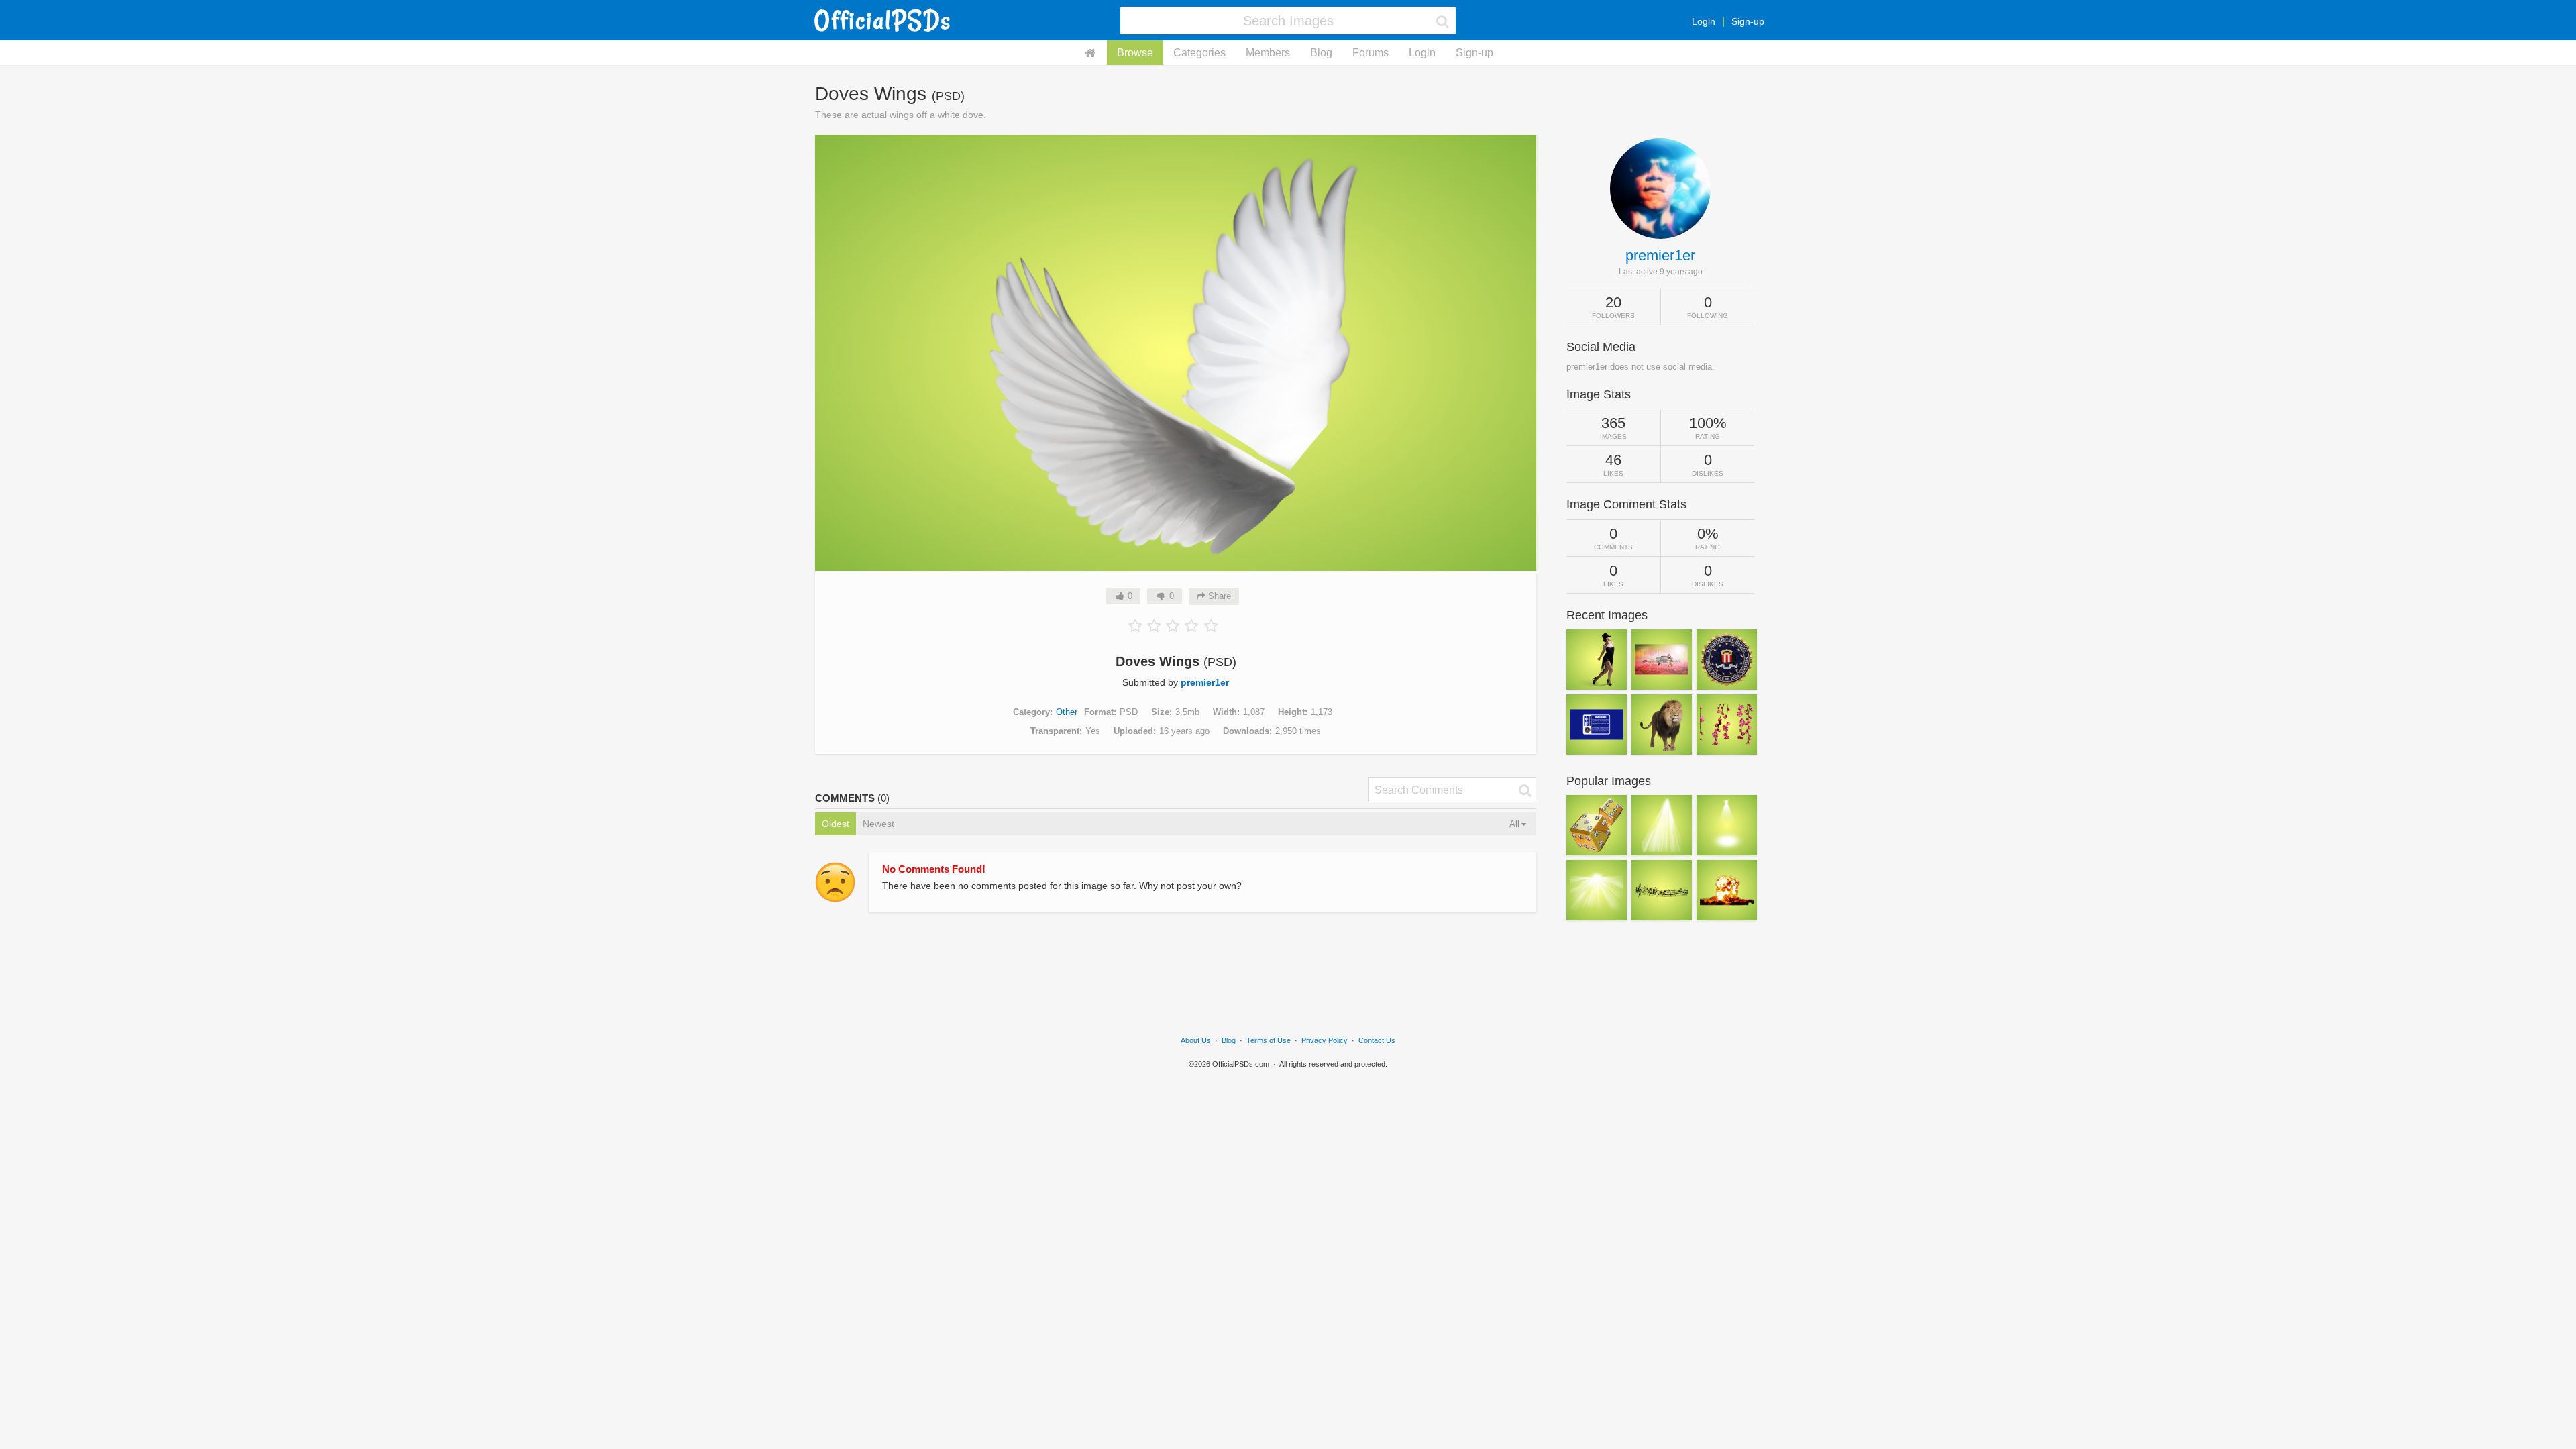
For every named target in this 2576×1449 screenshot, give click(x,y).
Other (1067, 712)
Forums (1371, 53)
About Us (1196, 1040)
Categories (1199, 53)
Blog (1321, 53)
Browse (1135, 53)
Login (1704, 21)
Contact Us (1377, 1040)
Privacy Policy (1325, 1040)
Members (1268, 53)
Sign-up (1748, 21)
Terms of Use (1269, 1040)
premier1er (1205, 682)
